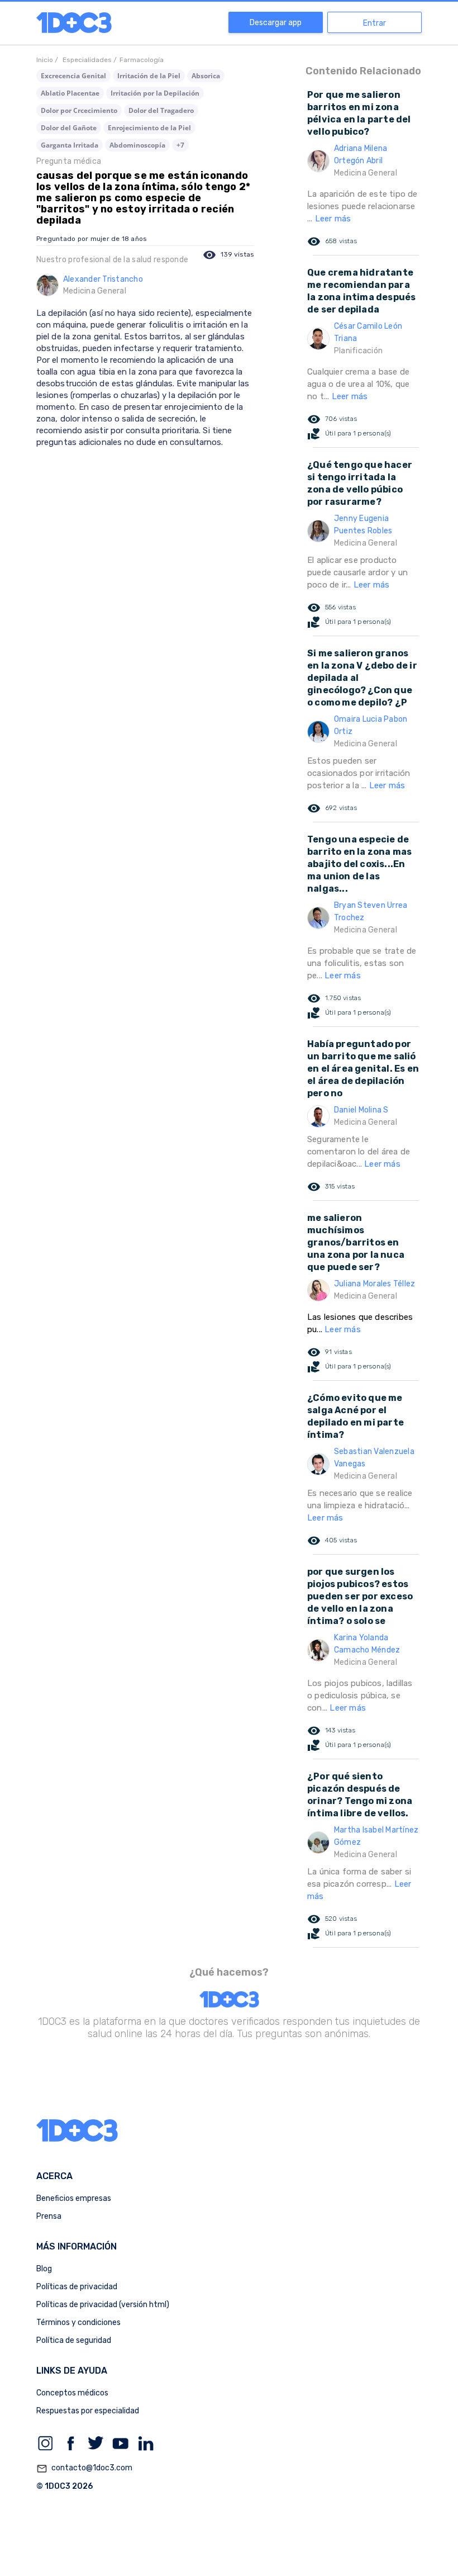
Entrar (374, 23)
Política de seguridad (74, 2340)
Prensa (49, 2216)
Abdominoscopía (137, 145)
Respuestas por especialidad (88, 2411)
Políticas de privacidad (77, 2287)
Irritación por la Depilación (155, 93)
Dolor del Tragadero (161, 110)
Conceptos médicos (72, 2393)
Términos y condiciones (78, 2322)
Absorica (206, 76)
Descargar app (276, 23)
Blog (44, 2269)
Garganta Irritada (70, 145)
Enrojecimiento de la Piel (149, 128)
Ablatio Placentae (70, 93)
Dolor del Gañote (69, 128)
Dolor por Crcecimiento (79, 110)
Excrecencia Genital (73, 76)
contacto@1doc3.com (84, 2468)
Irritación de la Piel (149, 76)
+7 (180, 145)
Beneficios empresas (74, 2198)
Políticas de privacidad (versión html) (103, 2305)
